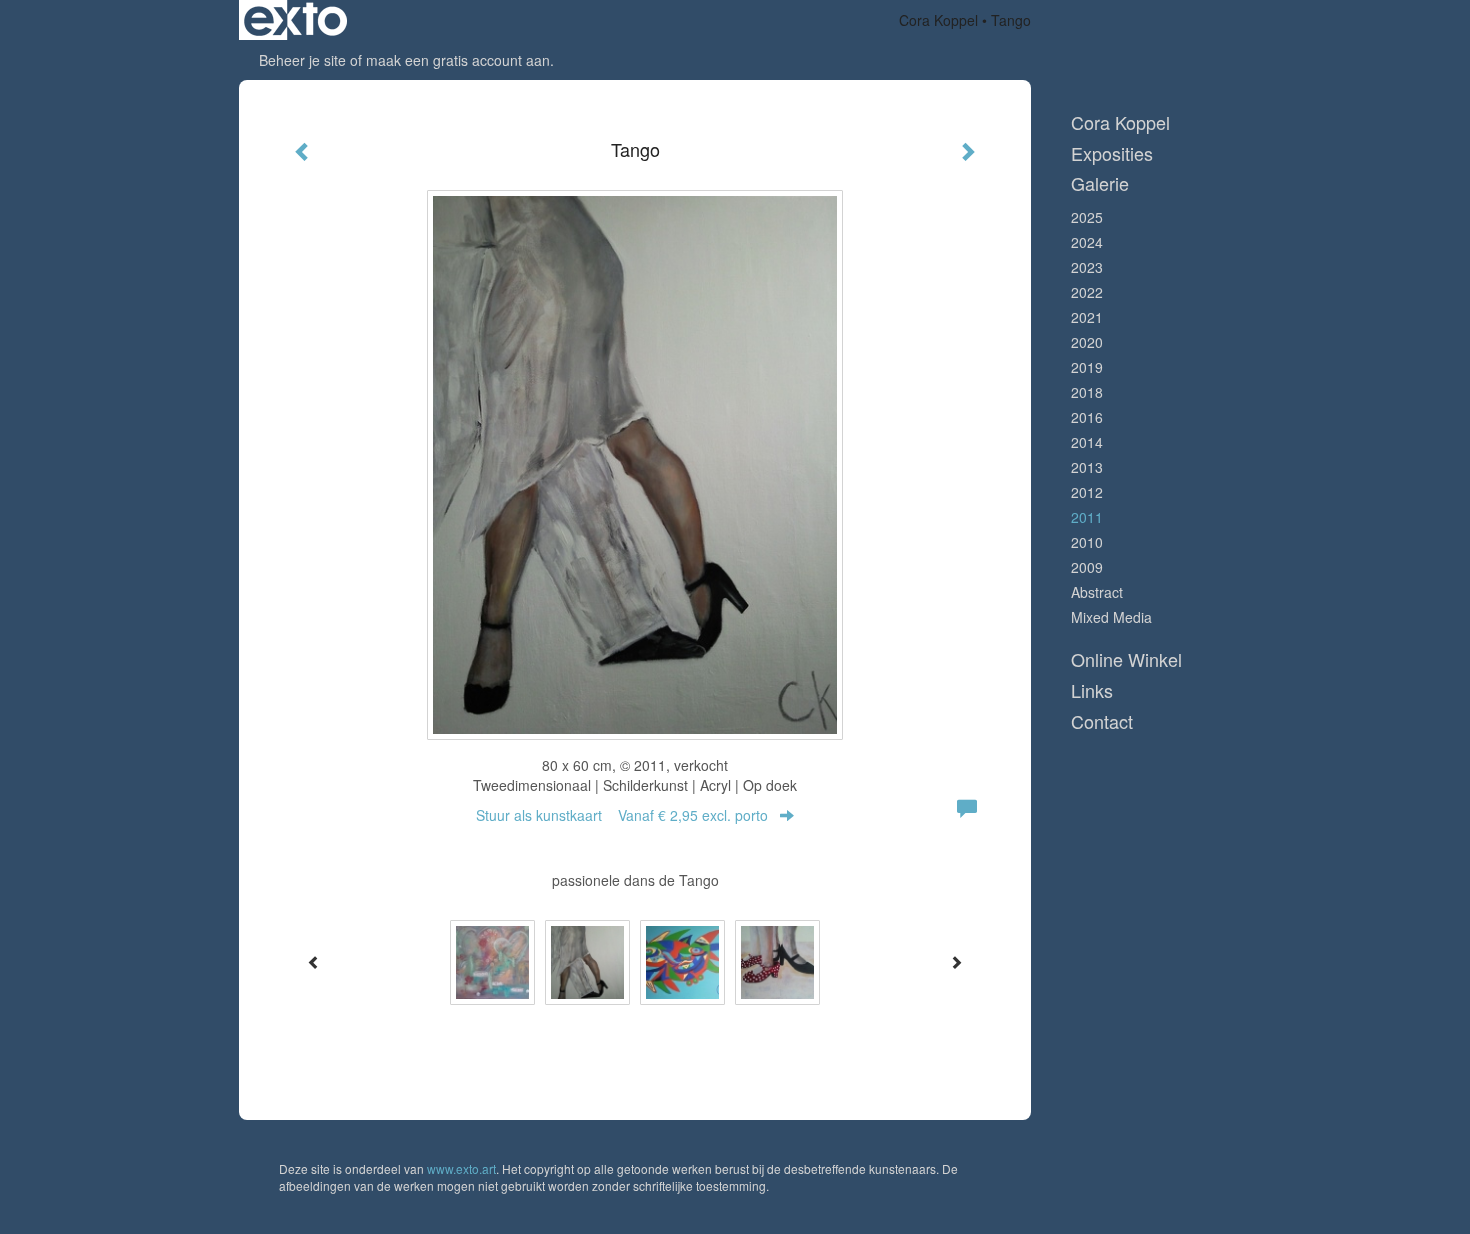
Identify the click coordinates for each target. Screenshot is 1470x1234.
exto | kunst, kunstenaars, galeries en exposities (295, 20)
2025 (1087, 217)
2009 (1087, 567)
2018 (1087, 392)
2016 (1087, 417)
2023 (1087, 267)
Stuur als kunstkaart (622, 815)
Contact (1102, 721)
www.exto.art (461, 1168)
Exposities (1112, 153)
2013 (1087, 467)
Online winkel (1126, 659)
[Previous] (314, 962)
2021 (1087, 317)
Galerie (1100, 183)
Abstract (1097, 592)
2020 (1087, 342)
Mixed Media (1111, 617)
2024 (1087, 242)
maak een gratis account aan (458, 60)
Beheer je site (302, 60)
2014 (1087, 442)
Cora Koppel (938, 20)
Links (1092, 690)
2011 (1087, 517)
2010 (1087, 542)
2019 (1087, 367)
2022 (1087, 292)
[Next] (956, 962)
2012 (1087, 492)
